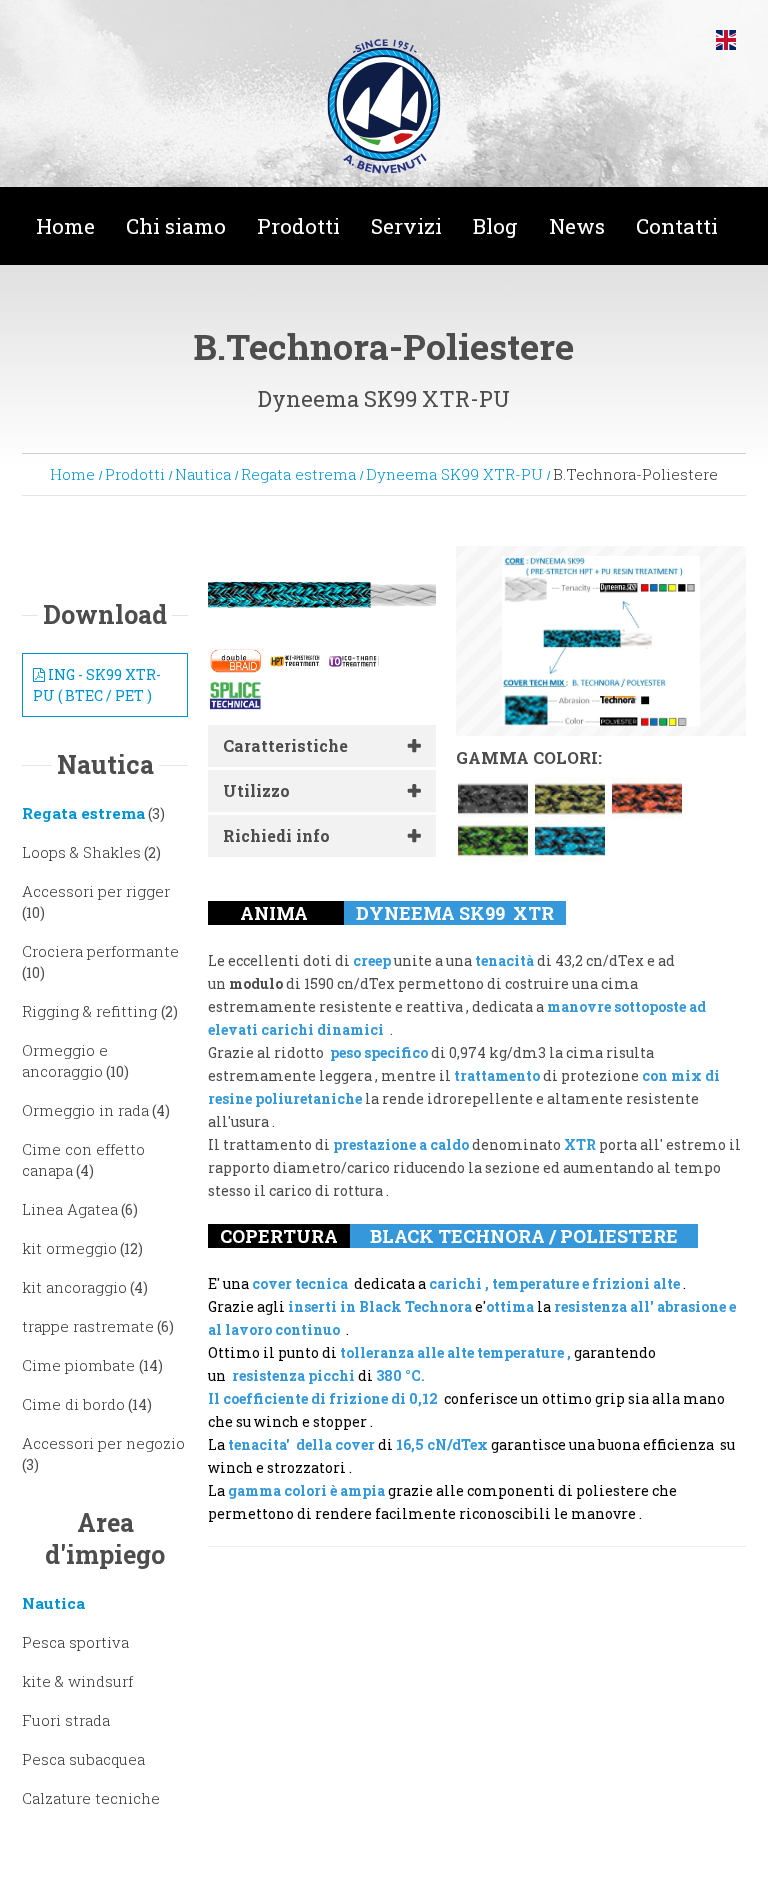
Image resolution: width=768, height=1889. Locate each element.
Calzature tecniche (91, 1798)
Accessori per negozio (103, 1443)
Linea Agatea (70, 1209)
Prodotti (298, 226)
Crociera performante (100, 951)
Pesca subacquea (83, 1759)
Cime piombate (80, 1365)
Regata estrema (298, 474)
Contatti (677, 226)
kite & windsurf (77, 1681)
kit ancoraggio (74, 1287)
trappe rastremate (88, 1326)
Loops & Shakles (81, 852)
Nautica (203, 474)
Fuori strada (66, 1720)
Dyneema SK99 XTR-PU (454, 474)
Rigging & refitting (91, 1011)
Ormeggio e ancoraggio (65, 1060)
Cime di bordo (73, 1404)
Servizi (406, 226)
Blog (495, 226)
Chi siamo (176, 226)
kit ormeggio (69, 1248)
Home (65, 226)
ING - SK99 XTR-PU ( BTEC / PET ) (97, 685)
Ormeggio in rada (85, 1110)
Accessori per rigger (96, 891)
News (577, 226)
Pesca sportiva (75, 1642)
